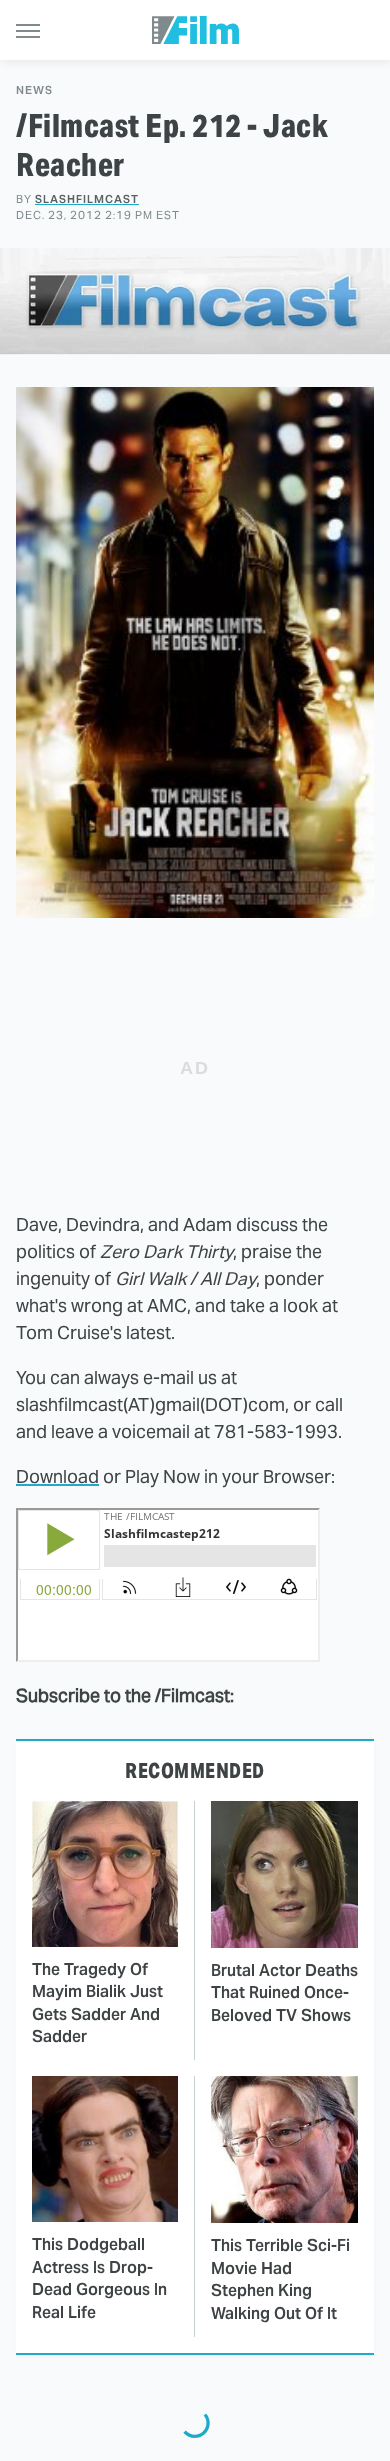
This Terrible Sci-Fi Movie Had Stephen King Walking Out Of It (280, 2279)
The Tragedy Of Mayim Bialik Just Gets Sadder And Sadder (97, 2003)
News (34, 90)
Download (57, 1476)
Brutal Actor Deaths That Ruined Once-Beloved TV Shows (284, 1993)
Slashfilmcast (87, 199)
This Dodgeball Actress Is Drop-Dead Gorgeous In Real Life (99, 2278)
